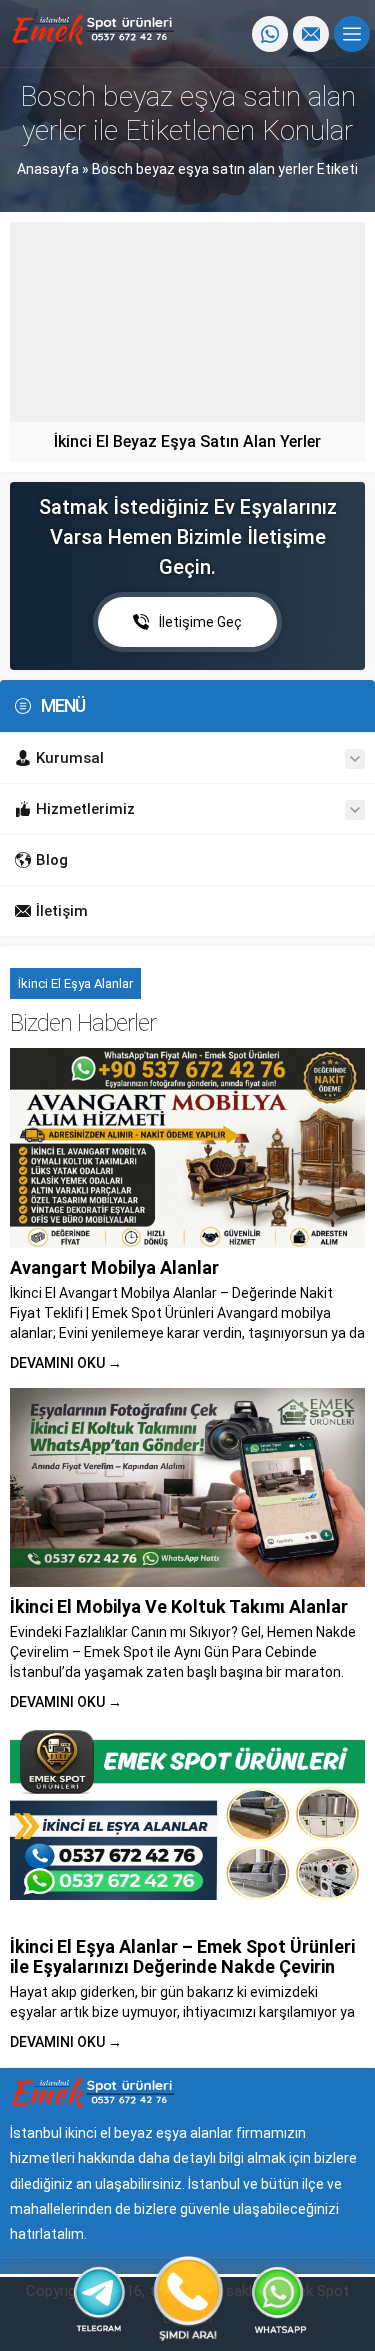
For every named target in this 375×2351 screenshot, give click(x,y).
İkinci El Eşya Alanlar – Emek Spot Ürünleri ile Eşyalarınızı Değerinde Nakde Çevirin (182, 1956)
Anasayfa (48, 169)
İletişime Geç (200, 622)
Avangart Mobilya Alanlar (114, 1267)
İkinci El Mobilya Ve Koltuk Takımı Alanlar (179, 1606)
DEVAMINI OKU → (66, 1363)
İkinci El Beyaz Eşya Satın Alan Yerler (187, 441)
